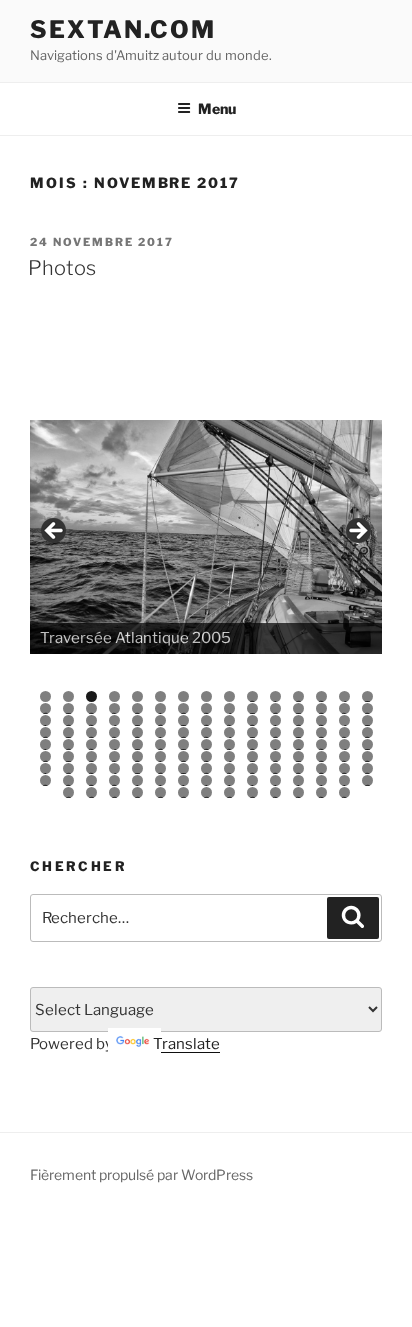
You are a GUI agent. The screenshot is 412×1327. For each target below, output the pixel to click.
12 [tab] (299, 696)
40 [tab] (252, 720)
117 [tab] (299, 780)
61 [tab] (46, 744)
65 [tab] (137, 744)
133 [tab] (344, 792)
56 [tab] (275, 732)
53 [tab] (206, 732)
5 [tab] (137, 696)
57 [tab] (299, 732)
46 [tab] (45, 732)
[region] (206, 536)
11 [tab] (276, 696)
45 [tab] (367, 720)
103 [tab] (321, 768)
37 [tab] (184, 720)
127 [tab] (207, 792)
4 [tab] (114, 696)
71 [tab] (276, 744)
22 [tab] (184, 708)
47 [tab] (69, 732)
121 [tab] (69, 792)
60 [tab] (367, 732)
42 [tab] (299, 720)
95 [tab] (137, 768)
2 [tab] (68, 696)
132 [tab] (321, 792)
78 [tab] (91, 756)
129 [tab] (252, 792)
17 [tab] (69, 708)
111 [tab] (161, 780)
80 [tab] (137, 756)
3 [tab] (91, 696)
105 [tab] (367, 768)
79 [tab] (114, 756)
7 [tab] (183, 696)
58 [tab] (321, 732)
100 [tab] (252, 768)
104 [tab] (344, 768)
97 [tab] (184, 768)
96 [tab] (160, 768)
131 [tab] (298, 792)
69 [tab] (229, 744)
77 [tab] (69, 756)
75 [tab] (367, 744)
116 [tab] (275, 780)
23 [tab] (206, 708)
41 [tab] (276, 720)
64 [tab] (114, 744)
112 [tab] (184, 780)
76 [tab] (45, 756)
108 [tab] (91, 780)
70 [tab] (252, 744)
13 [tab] (321, 696)
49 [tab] (114, 732)
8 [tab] (206, 696)
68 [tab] (206, 744)
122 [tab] (92, 792)
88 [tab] (321, 756)
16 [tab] (45, 708)
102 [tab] (298, 768)
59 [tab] (344, 732)
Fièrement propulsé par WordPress (141, 1174)
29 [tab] (344, 708)
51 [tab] (161, 732)
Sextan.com (123, 29)
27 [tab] (299, 708)
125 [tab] (160, 792)
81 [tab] (161, 756)
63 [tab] (91, 744)
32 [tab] (69, 720)
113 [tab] (206, 780)
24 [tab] (229, 708)
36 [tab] (160, 720)
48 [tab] (91, 732)
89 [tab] (344, 756)
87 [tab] (299, 756)
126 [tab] (183, 792)
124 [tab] (137, 792)
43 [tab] (321, 720)
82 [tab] (184, 756)
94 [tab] (114, 768)
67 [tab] (184, 744)
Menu (217, 108)
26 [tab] (275, 708)
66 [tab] (160, 744)
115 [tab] (252, 780)
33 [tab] (91, 720)
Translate (186, 1044)
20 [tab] (137, 708)
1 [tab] (45, 696)
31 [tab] (46, 720)
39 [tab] (229, 720)
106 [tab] (45, 780)
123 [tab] (114, 792)
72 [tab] (299, 744)
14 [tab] (344, 696)
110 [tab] (137, 780)
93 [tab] (91, 768)
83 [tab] (206, 756)
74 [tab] (344, 744)
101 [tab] (275, 768)
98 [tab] (206, 768)
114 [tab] (229, 780)
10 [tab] (252, 696)
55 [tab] (252, 732)
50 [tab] (137, 732)
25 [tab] (252, 708)
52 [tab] (184, 732)
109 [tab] (114, 780)
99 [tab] (229, 768)
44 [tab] (344, 720)
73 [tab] (321, 744)
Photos (62, 268)
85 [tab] (252, 756)
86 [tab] (275, 756)
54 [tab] (229, 732)
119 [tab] (344, 780)
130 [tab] (275, 792)
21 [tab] (161, 708)
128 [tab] (229, 792)
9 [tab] (229, 696)
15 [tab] (367, 696)
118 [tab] (321, 780)
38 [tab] (206, 720)
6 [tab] (160, 696)
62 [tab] (69, 744)
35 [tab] (137, 720)
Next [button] (357, 532)
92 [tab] (69, 768)
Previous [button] (55, 532)
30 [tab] (367, 708)
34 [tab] (114, 720)
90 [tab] (367, 756)
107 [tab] (68, 780)
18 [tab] (91, 708)
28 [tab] (321, 708)
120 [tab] (367, 780)
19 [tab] (114, 708)
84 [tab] (229, 756)
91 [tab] (46, 768)
